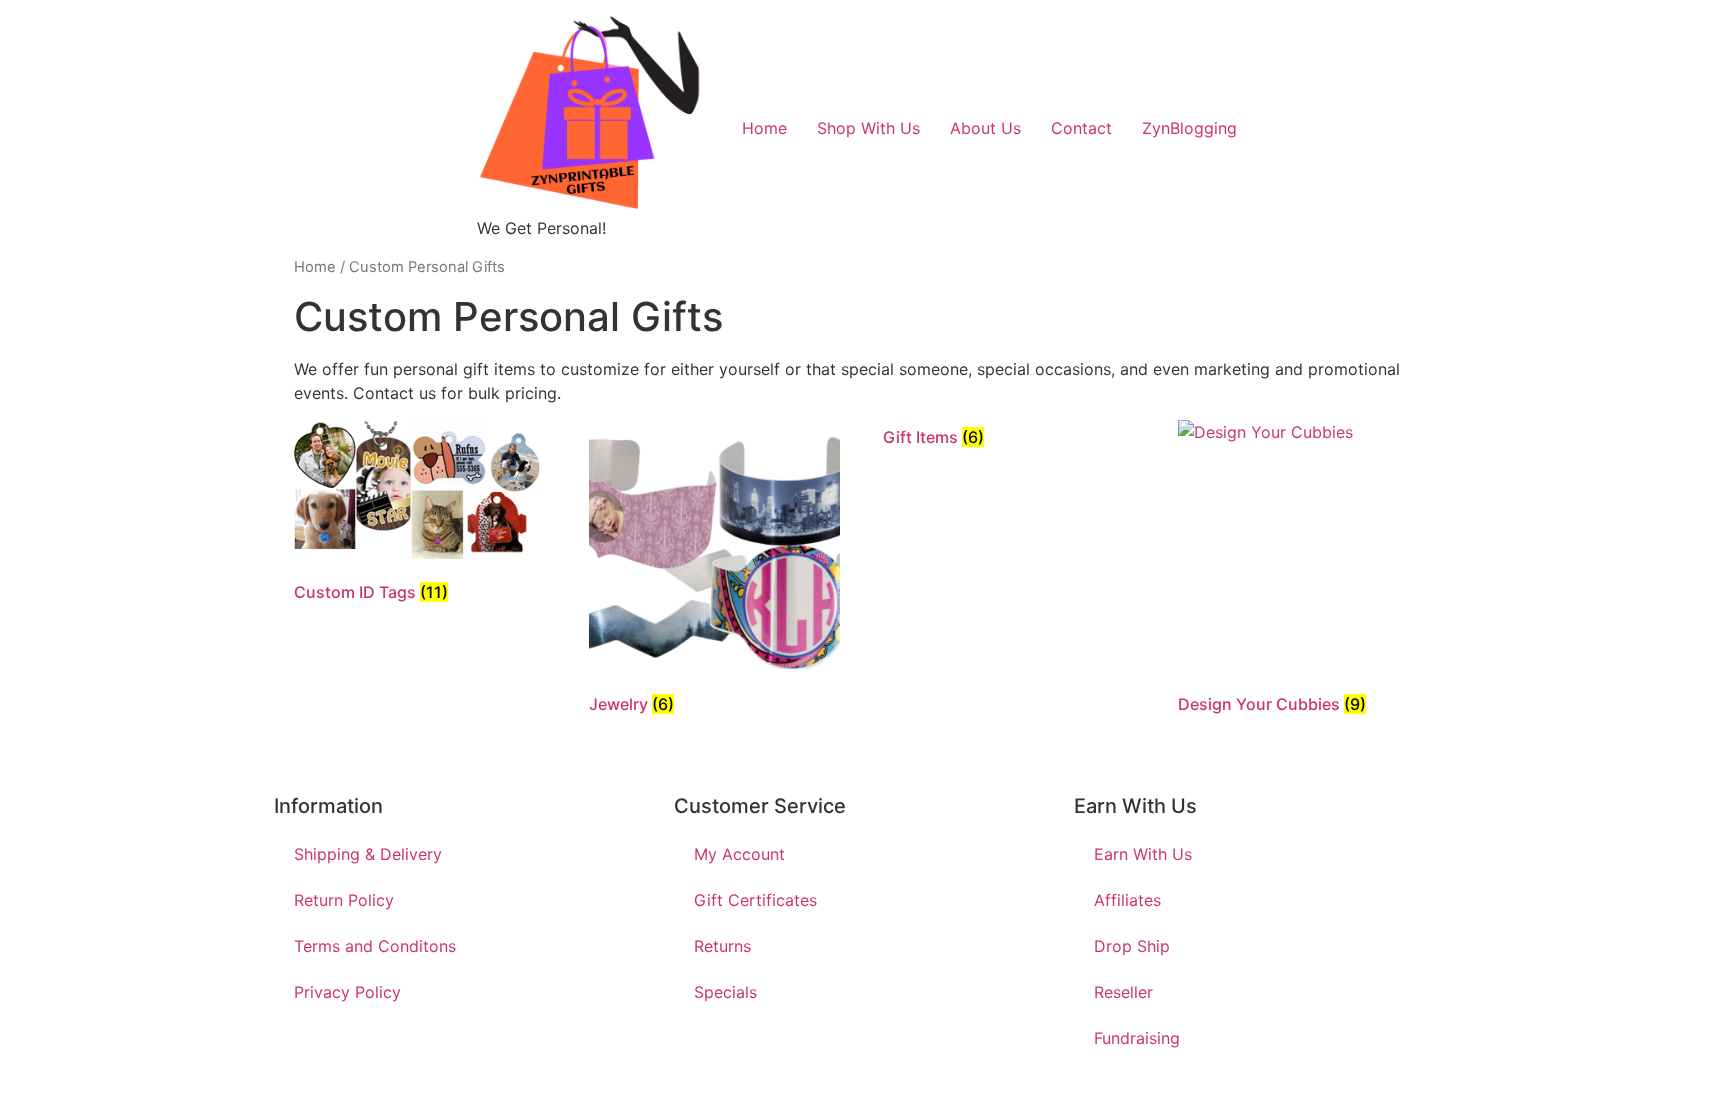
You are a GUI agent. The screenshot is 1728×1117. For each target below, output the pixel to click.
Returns (722, 946)
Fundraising (1137, 1038)
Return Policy (344, 900)
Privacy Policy (347, 992)
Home (764, 128)
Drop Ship (1132, 946)
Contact (1081, 128)
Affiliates (1127, 900)
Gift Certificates (755, 900)
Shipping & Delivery (368, 854)
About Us (985, 128)
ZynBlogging (1189, 128)
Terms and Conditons (375, 946)
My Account (739, 854)
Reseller (1123, 992)
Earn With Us (1143, 854)
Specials (725, 992)
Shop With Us (868, 128)
